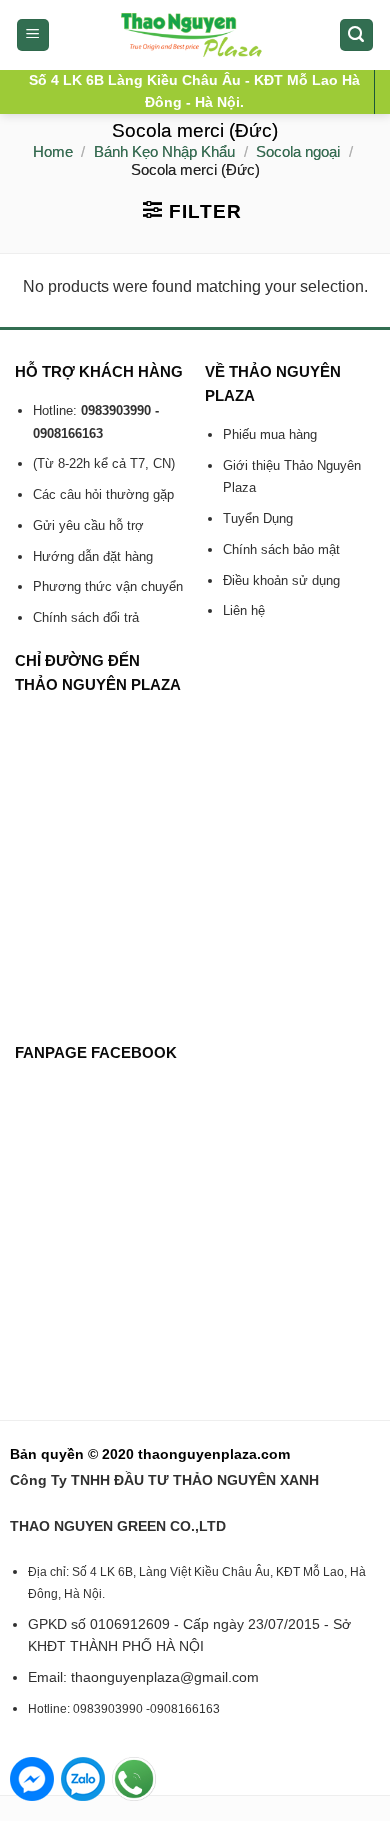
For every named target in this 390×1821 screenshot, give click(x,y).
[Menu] (33, 35)
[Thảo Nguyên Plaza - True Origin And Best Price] (195, 35)
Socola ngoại (298, 151)
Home (53, 151)
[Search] (357, 35)
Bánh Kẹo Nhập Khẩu (164, 151)
